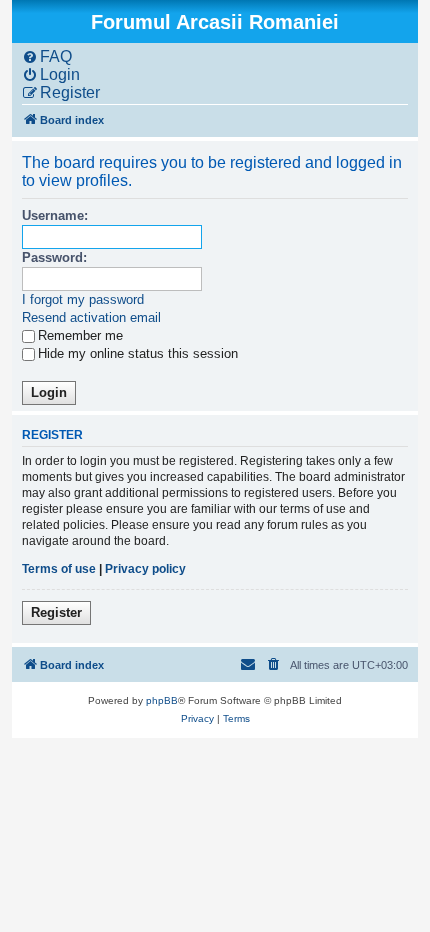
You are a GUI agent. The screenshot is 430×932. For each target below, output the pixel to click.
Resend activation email (91, 317)
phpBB (162, 700)
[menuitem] (47, 57)
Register (56, 612)
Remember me (80, 335)
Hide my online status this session (138, 353)
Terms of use (59, 569)
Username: (55, 215)
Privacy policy (145, 569)
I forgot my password (83, 299)
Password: (54, 257)
